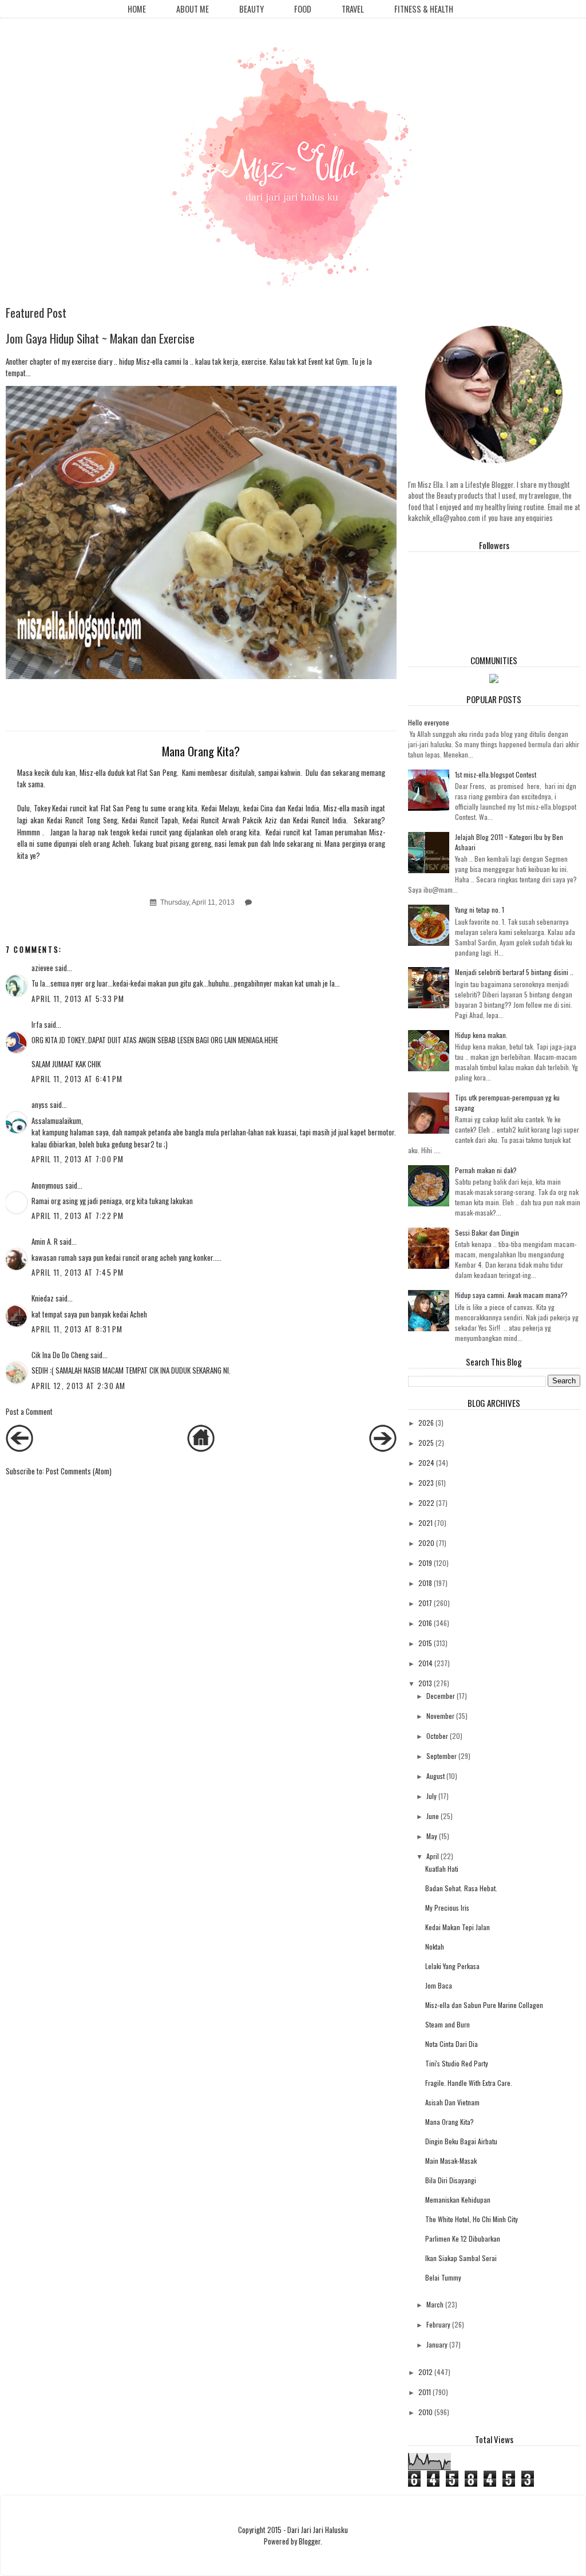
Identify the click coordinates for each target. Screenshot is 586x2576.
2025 (426, 1443)
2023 (426, 1483)
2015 (425, 1643)
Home (137, 9)
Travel (353, 9)
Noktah (435, 1946)
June (433, 1816)
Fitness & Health (424, 9)
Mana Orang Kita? (450, 2122)
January (437, 2344)
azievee (42, 968)
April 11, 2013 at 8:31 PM (77, 1329)
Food (303, 9)
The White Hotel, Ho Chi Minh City (472, 2219)
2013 (425, 1683)
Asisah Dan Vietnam (452, 2102)
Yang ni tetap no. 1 (480, 910)
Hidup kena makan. (481, 1035)
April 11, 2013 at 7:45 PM (78, 1272)
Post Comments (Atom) (79, 1471)
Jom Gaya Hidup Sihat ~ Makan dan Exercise (100, 338)
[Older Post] (383, 1449)
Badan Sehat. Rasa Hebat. (461, 1888)
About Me (193, 9)
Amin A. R (45, 1241)
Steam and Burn (448, 2024)
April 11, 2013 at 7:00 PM (78, 1159)
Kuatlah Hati (442, 1869)
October (437, 1736)
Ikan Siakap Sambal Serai (461, 2258)
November (440, 1716)
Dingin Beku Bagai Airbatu (461, 2141)
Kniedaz (43, 1298)
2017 (425, 1603)
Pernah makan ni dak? (486, 1170)
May (432, 1836)
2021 (425, 1523)
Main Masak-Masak (451, 2161)
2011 (425, 2392)
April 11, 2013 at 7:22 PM (78, 1216)
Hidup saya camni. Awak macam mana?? (511, 1295)
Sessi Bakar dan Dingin (487, 1232)
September (442, 1756)
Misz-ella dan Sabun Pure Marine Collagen (484, 2005)
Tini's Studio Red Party (457, 2063)
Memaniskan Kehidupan (458, 2200)
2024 (426, 1463)
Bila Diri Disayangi (451, 2180)
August (435, 1776)
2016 (425, 1623)
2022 (426, 1503)
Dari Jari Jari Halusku (318, 2530)
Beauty (252, 9)
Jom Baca (439, 1985)
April (433, 1856)
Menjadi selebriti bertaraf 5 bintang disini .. (514, 972)
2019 (425, 1563)
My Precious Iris (447, 1908)
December (441, 1696)
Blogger (310, 2541)
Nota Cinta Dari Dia (452, 2044)
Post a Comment (29, 1411)
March (435, 2304)
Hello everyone (429, 722)
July (431, 1796)
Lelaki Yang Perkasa (452, 1966)
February (438, 2324)
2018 (425, 1583)
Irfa (37, 1024)
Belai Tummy (443, 2277)
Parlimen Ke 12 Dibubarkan (463, 2238)
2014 (425, 1663)
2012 (425, 2372)
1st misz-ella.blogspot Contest (496, 774)
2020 (426, 1543)
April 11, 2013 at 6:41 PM (77, 1079)
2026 (426, 1423)
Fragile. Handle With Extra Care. (469, 2083)
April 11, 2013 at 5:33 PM (78, 999)
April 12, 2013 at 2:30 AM (79, 1386)
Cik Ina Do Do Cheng (60, 1355)
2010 (425, 2412)
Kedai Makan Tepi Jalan (458, 1927)
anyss (40, 1104)
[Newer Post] (19, 1449)
